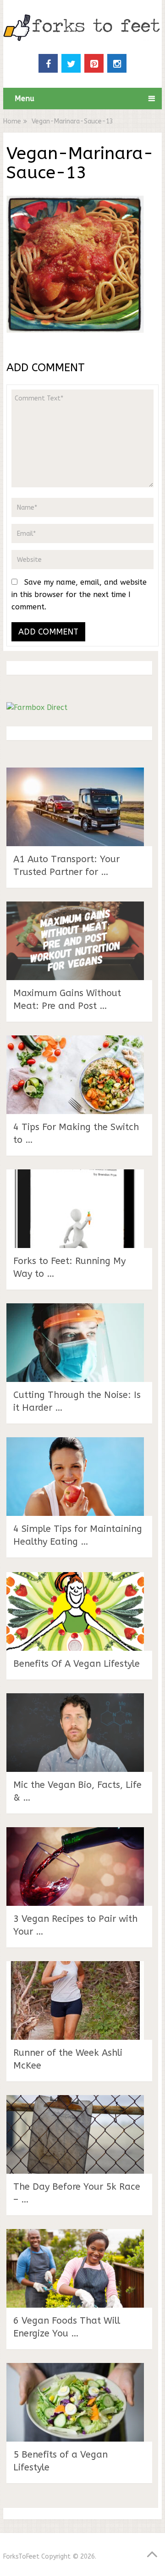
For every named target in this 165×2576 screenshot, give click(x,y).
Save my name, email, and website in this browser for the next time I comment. (79, 595)
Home (12, 121)
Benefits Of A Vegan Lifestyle (77, 1664)
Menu (25, 99)
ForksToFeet (21, 2557)
